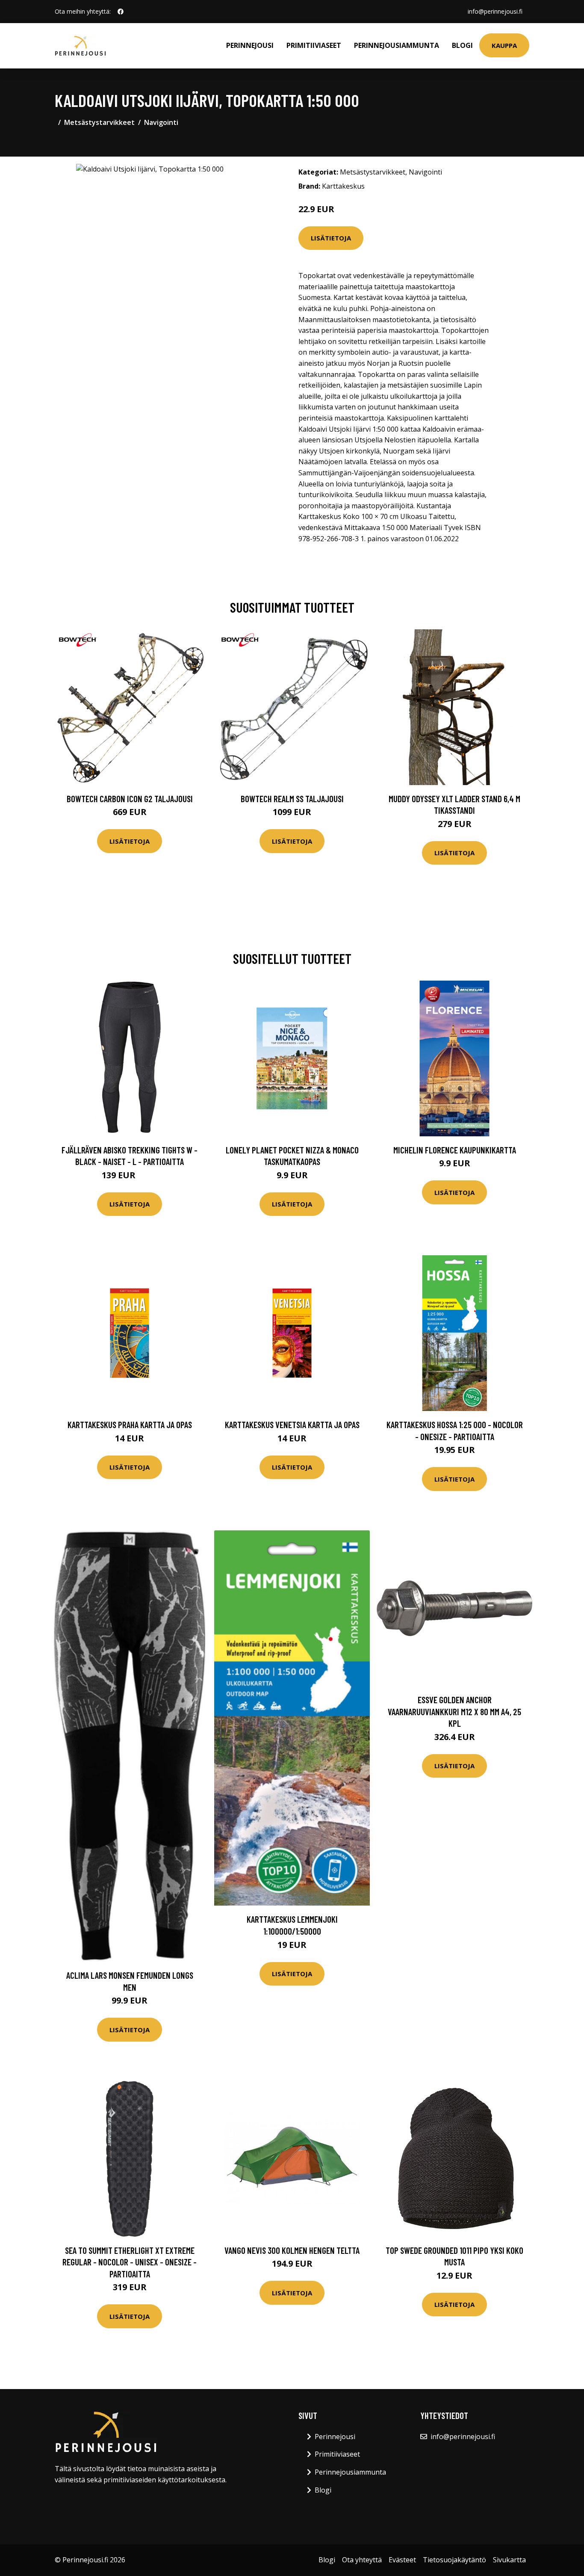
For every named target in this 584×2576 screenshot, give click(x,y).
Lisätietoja (331, 238)
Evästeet (402, 2560)
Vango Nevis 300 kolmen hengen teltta (292, 2250)
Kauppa (504, 45)
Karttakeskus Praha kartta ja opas (130, 1424)
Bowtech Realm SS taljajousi (292, 799)
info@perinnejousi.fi (495, 11)
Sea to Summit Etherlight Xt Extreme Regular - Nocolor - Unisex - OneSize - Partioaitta (130, 2262)
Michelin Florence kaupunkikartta (455, 1150)
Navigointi (161, 122)
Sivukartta (509, 2560)
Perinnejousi (250, 45)
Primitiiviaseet (314, 45)
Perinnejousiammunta (397, 45)
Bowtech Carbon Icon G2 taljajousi (130, 799)
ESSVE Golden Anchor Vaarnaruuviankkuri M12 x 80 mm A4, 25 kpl (454, 1711)
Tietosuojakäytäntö (454, 2560)
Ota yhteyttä (362, 2560)
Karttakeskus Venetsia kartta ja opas (292, 1424)
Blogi (462, 45)
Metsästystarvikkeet (99, 122)
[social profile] (121, 12)
